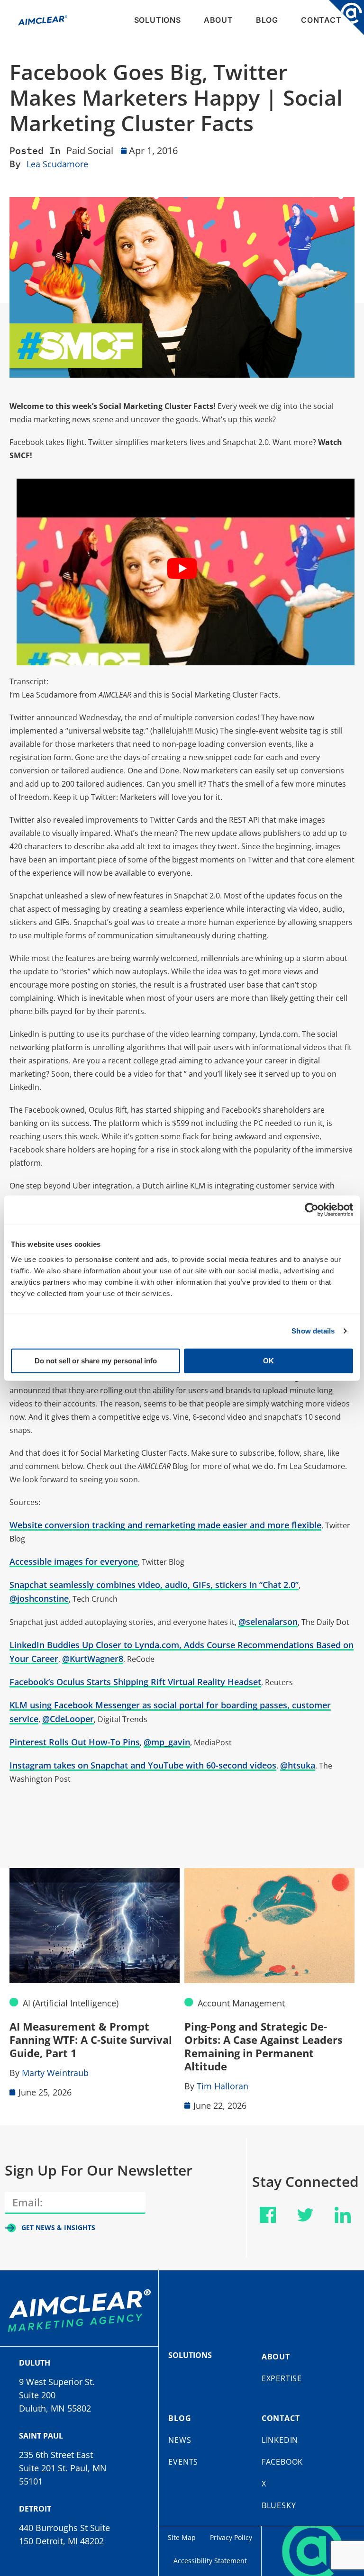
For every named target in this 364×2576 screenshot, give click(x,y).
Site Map (182, 2537)
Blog (267, 20)
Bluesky (279, 2505)
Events (183, 2462)
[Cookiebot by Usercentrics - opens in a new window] (312, 1210)
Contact (321, 20)
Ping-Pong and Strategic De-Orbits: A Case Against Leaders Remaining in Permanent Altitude (264, 2046)
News (180, 2440)
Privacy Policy (231, 2537)
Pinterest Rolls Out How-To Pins (75, 1742)
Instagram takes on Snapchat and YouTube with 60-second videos (143, 1765)
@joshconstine (39, 1598)
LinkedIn (280, 2440)
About (218, 20)
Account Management (241, 2003)
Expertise (282, 2378)
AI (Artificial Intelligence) (71, 2003)
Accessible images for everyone (74, 1561)
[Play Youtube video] (182, 568)
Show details (313, 1331)
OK (268, 1360)
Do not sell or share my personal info (96, 1360)
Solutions (158, 20)
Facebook (282, 2462)
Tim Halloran (223, 2086)
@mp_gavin (167, 1742)
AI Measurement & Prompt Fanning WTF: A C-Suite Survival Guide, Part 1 (91, 2040)
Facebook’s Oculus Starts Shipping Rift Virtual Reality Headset (135, 1682)
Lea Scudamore (57, 164)
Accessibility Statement (210, 2561)
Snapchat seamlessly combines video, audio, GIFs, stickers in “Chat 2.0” (154, 1585)
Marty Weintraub (55, 2073)
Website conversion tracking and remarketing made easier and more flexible (165, 1525)
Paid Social (90, 150)
